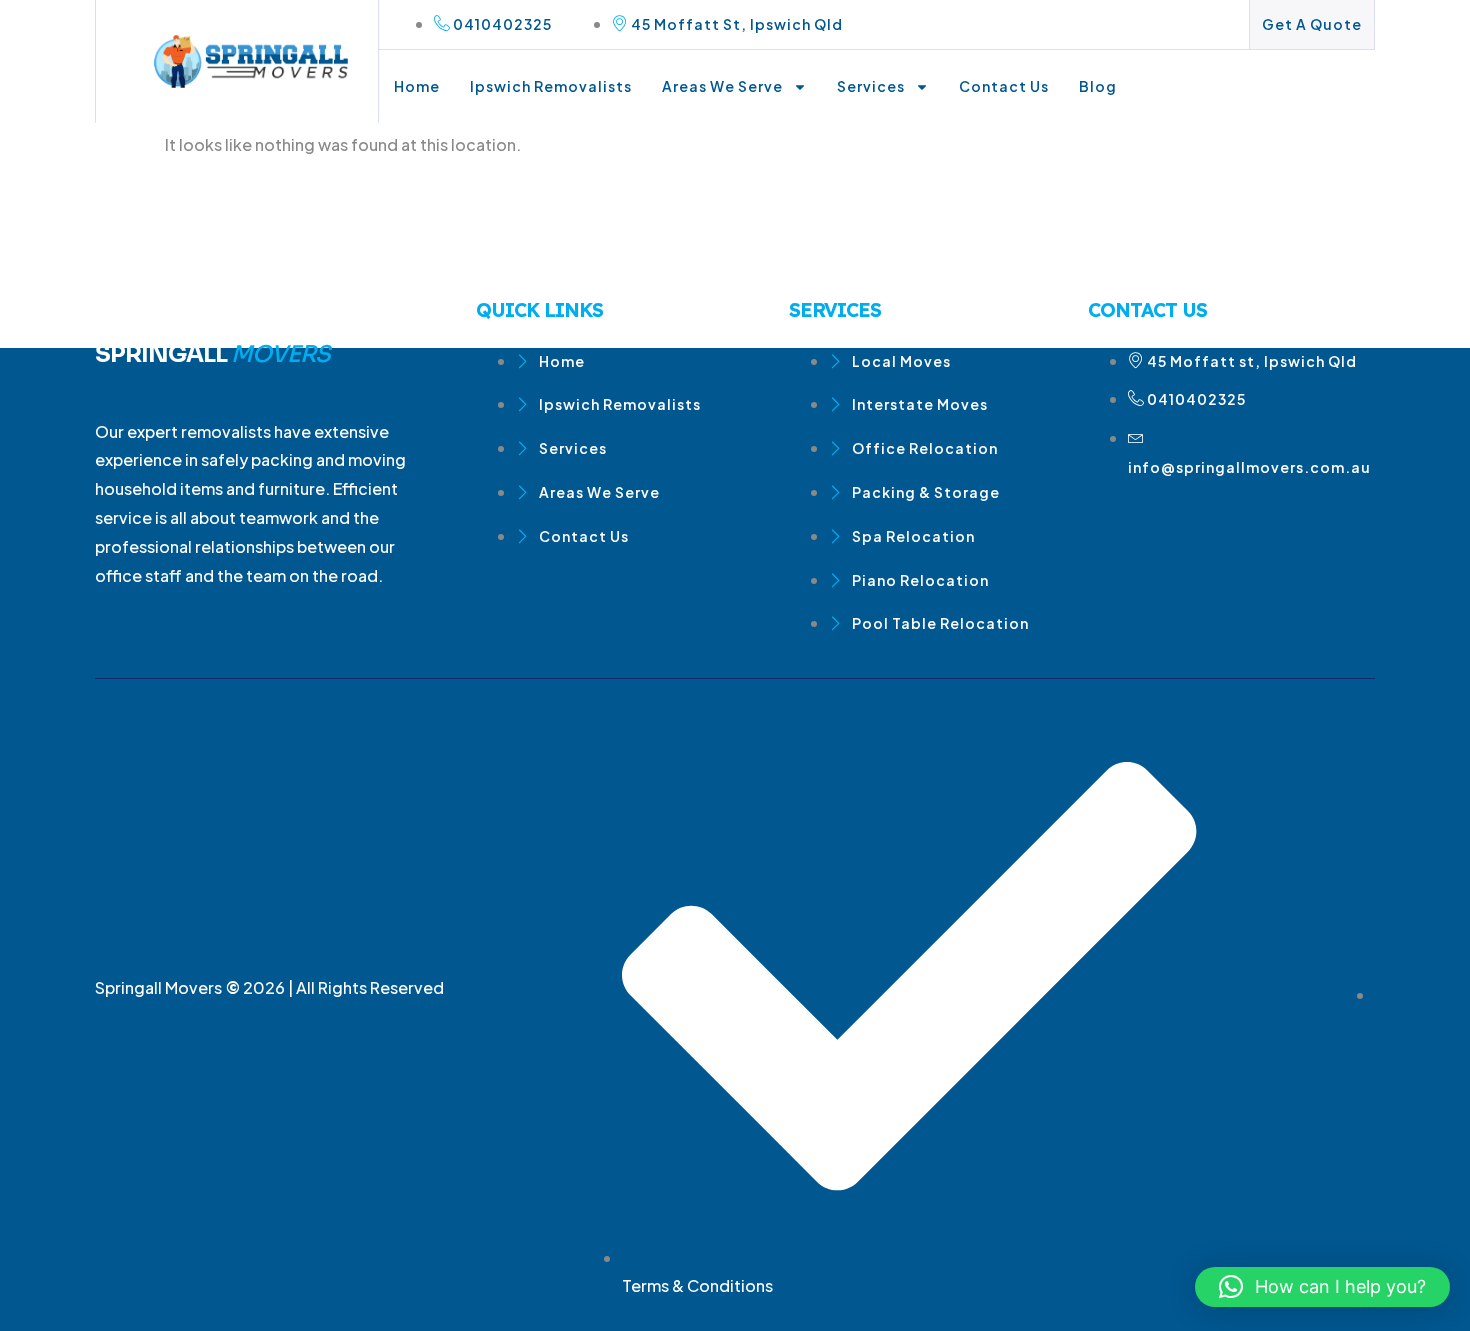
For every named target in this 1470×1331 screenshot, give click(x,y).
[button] (1322, 1287)
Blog (1098, 86)
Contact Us (1004, 86)
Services (871, 86)
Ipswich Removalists (551, 86)
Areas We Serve (722, 86)
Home (417, 86)
